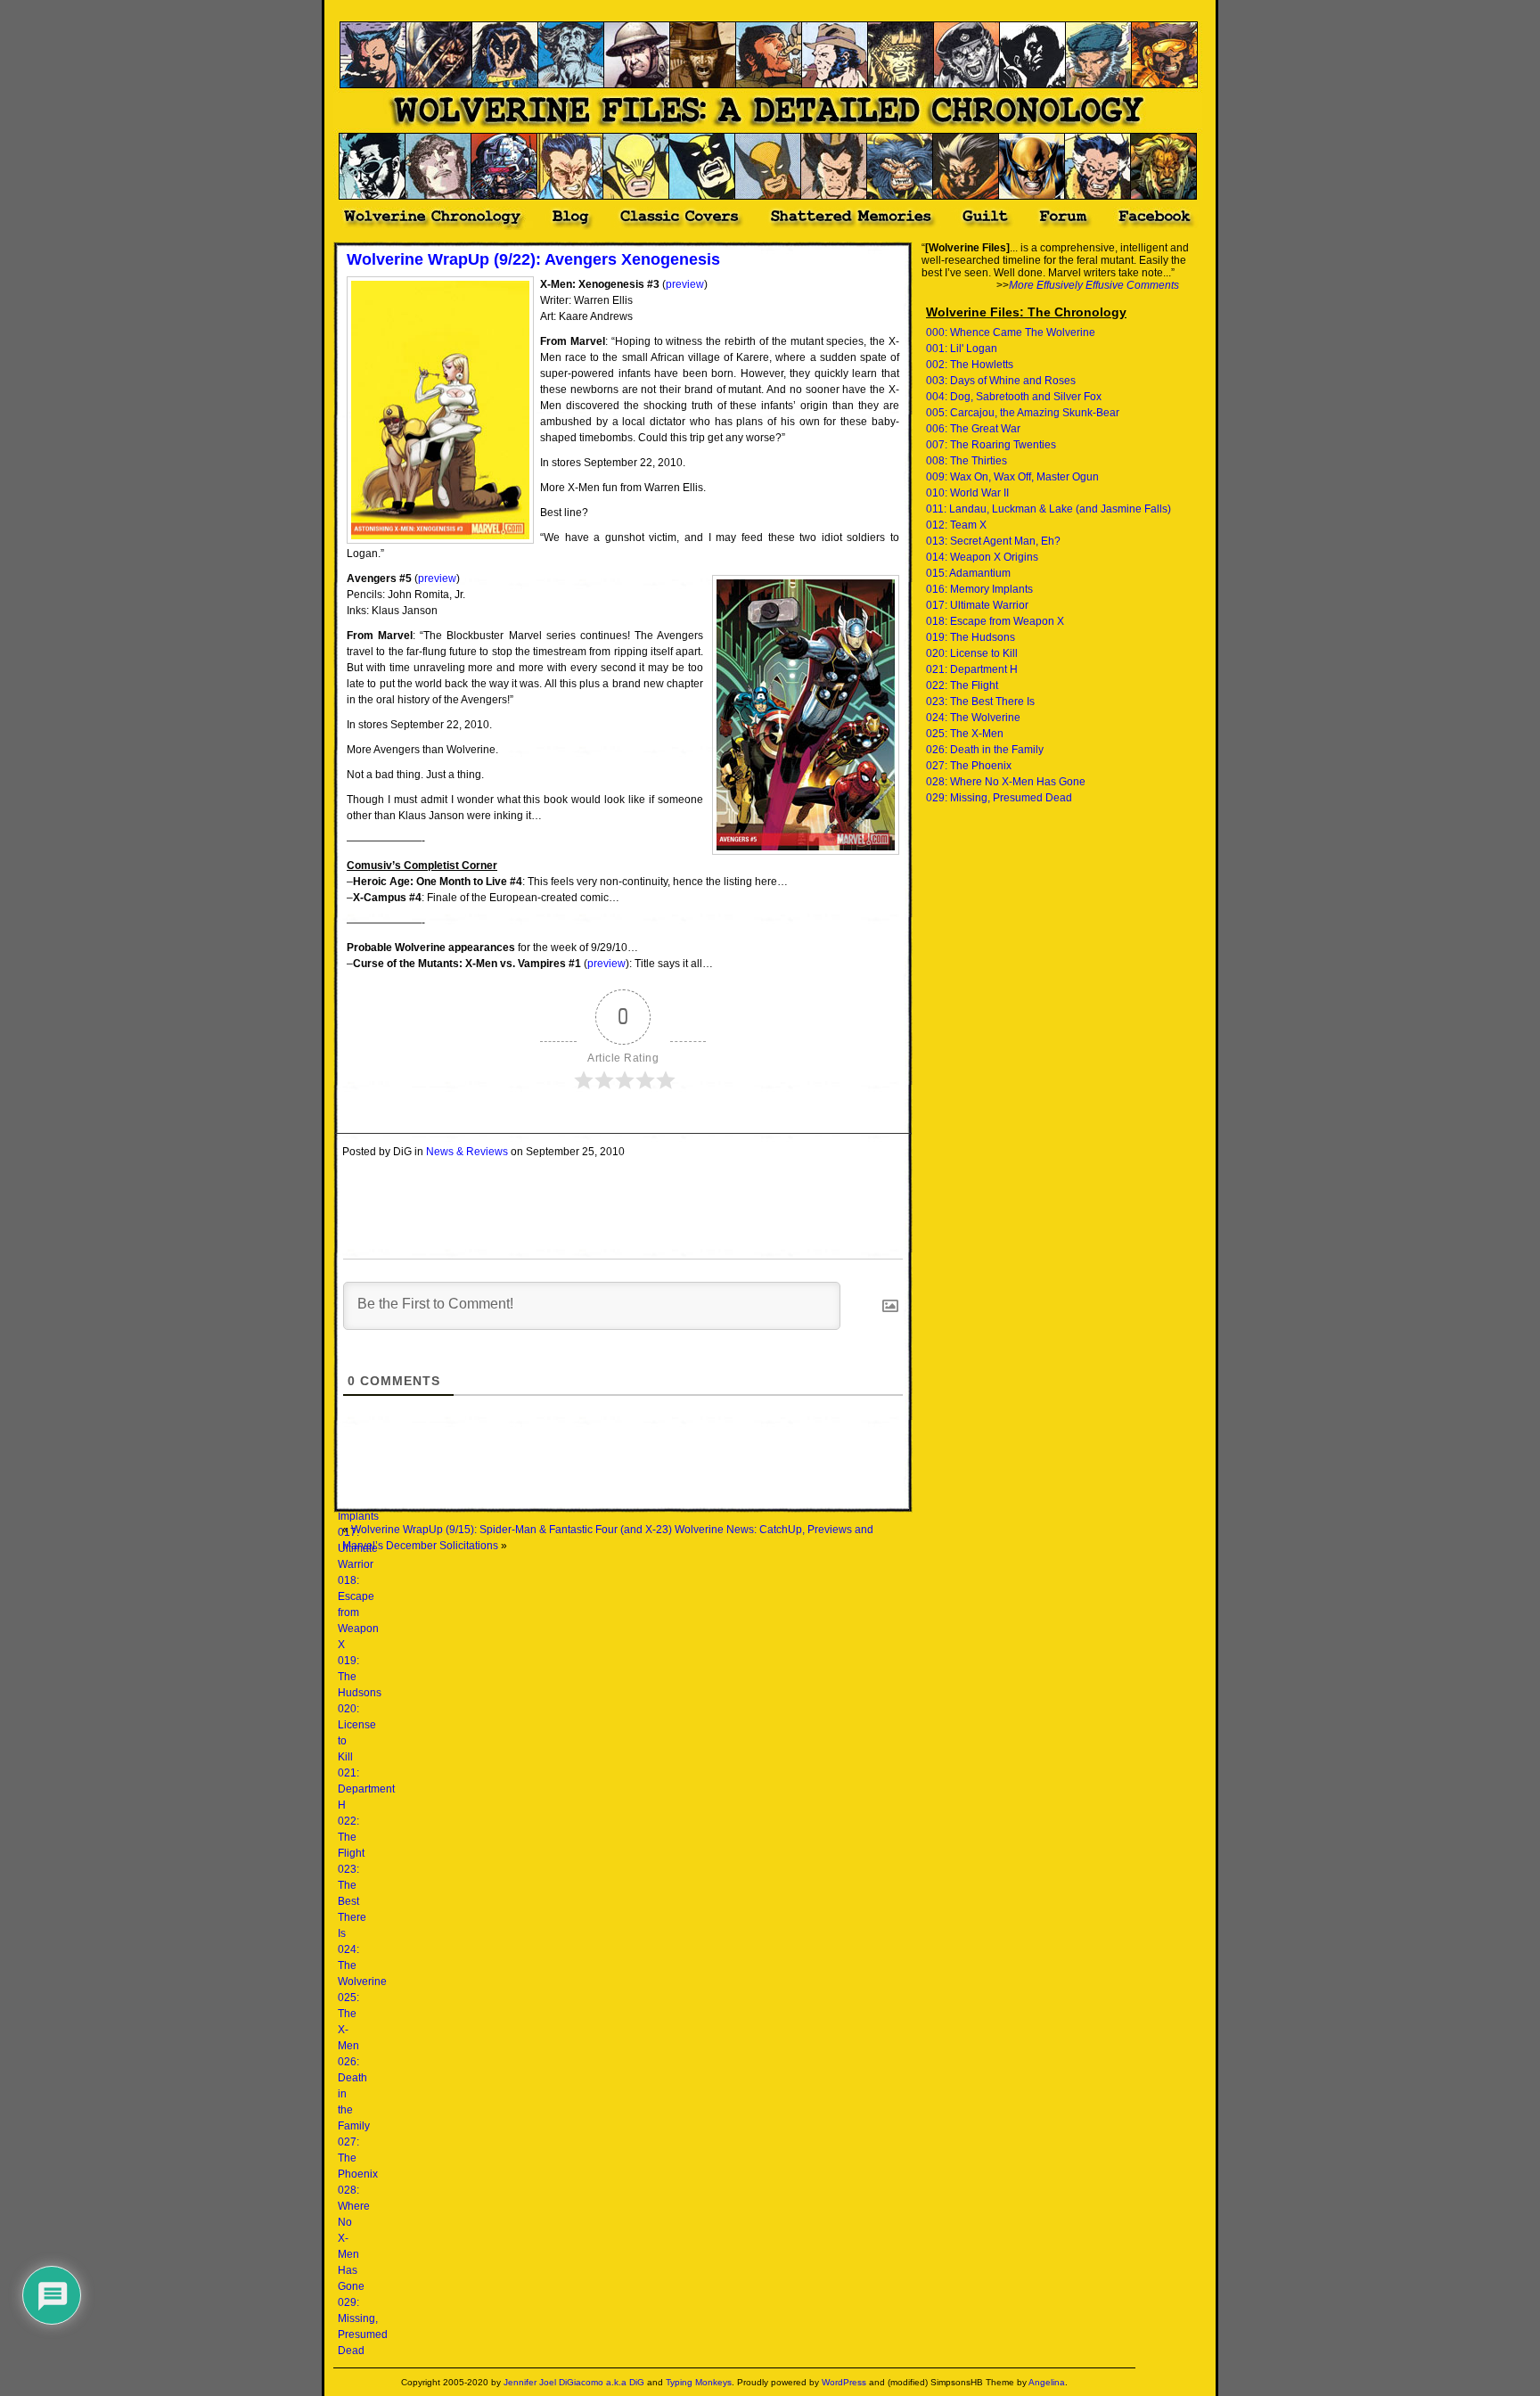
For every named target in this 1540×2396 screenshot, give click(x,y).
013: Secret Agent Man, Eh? (993, 541)
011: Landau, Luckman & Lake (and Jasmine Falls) (1049, 509)
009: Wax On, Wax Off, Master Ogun (1012, 477)
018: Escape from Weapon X (358, 1612)
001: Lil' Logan (962, 349)
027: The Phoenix (969, 766)
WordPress (844, 2382)
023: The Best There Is (352, 1901)
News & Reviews (467, 1152)
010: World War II (967, 493)
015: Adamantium (968, 573)
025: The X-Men (965, 734)
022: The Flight (351, 1837)
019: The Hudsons (971, 637)
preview (685, 284)
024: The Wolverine (973, 718)
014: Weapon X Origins (982, 557)
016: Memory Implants (979, 589)
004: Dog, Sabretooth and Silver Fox (1014, 397)
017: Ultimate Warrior (977, 605)
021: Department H (366, 1789)
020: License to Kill (972, 653)
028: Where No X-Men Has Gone (1006, 782)
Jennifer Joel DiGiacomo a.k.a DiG (574, 2382)
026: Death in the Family (985, 750)
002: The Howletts (970, 365)
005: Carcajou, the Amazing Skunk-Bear (1023, 413)
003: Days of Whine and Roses (1001, 381)
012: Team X (956, 525)
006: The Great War (973, 429)
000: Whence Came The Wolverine (1011, 332)
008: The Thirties (967, 461)
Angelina (1047, 2382)
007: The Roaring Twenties (991, 445)
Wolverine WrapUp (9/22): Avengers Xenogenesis (533, 259)
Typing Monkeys (699, 2382)
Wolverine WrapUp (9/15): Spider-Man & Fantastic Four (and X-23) (512, 1530)
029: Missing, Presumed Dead (999, 798)
